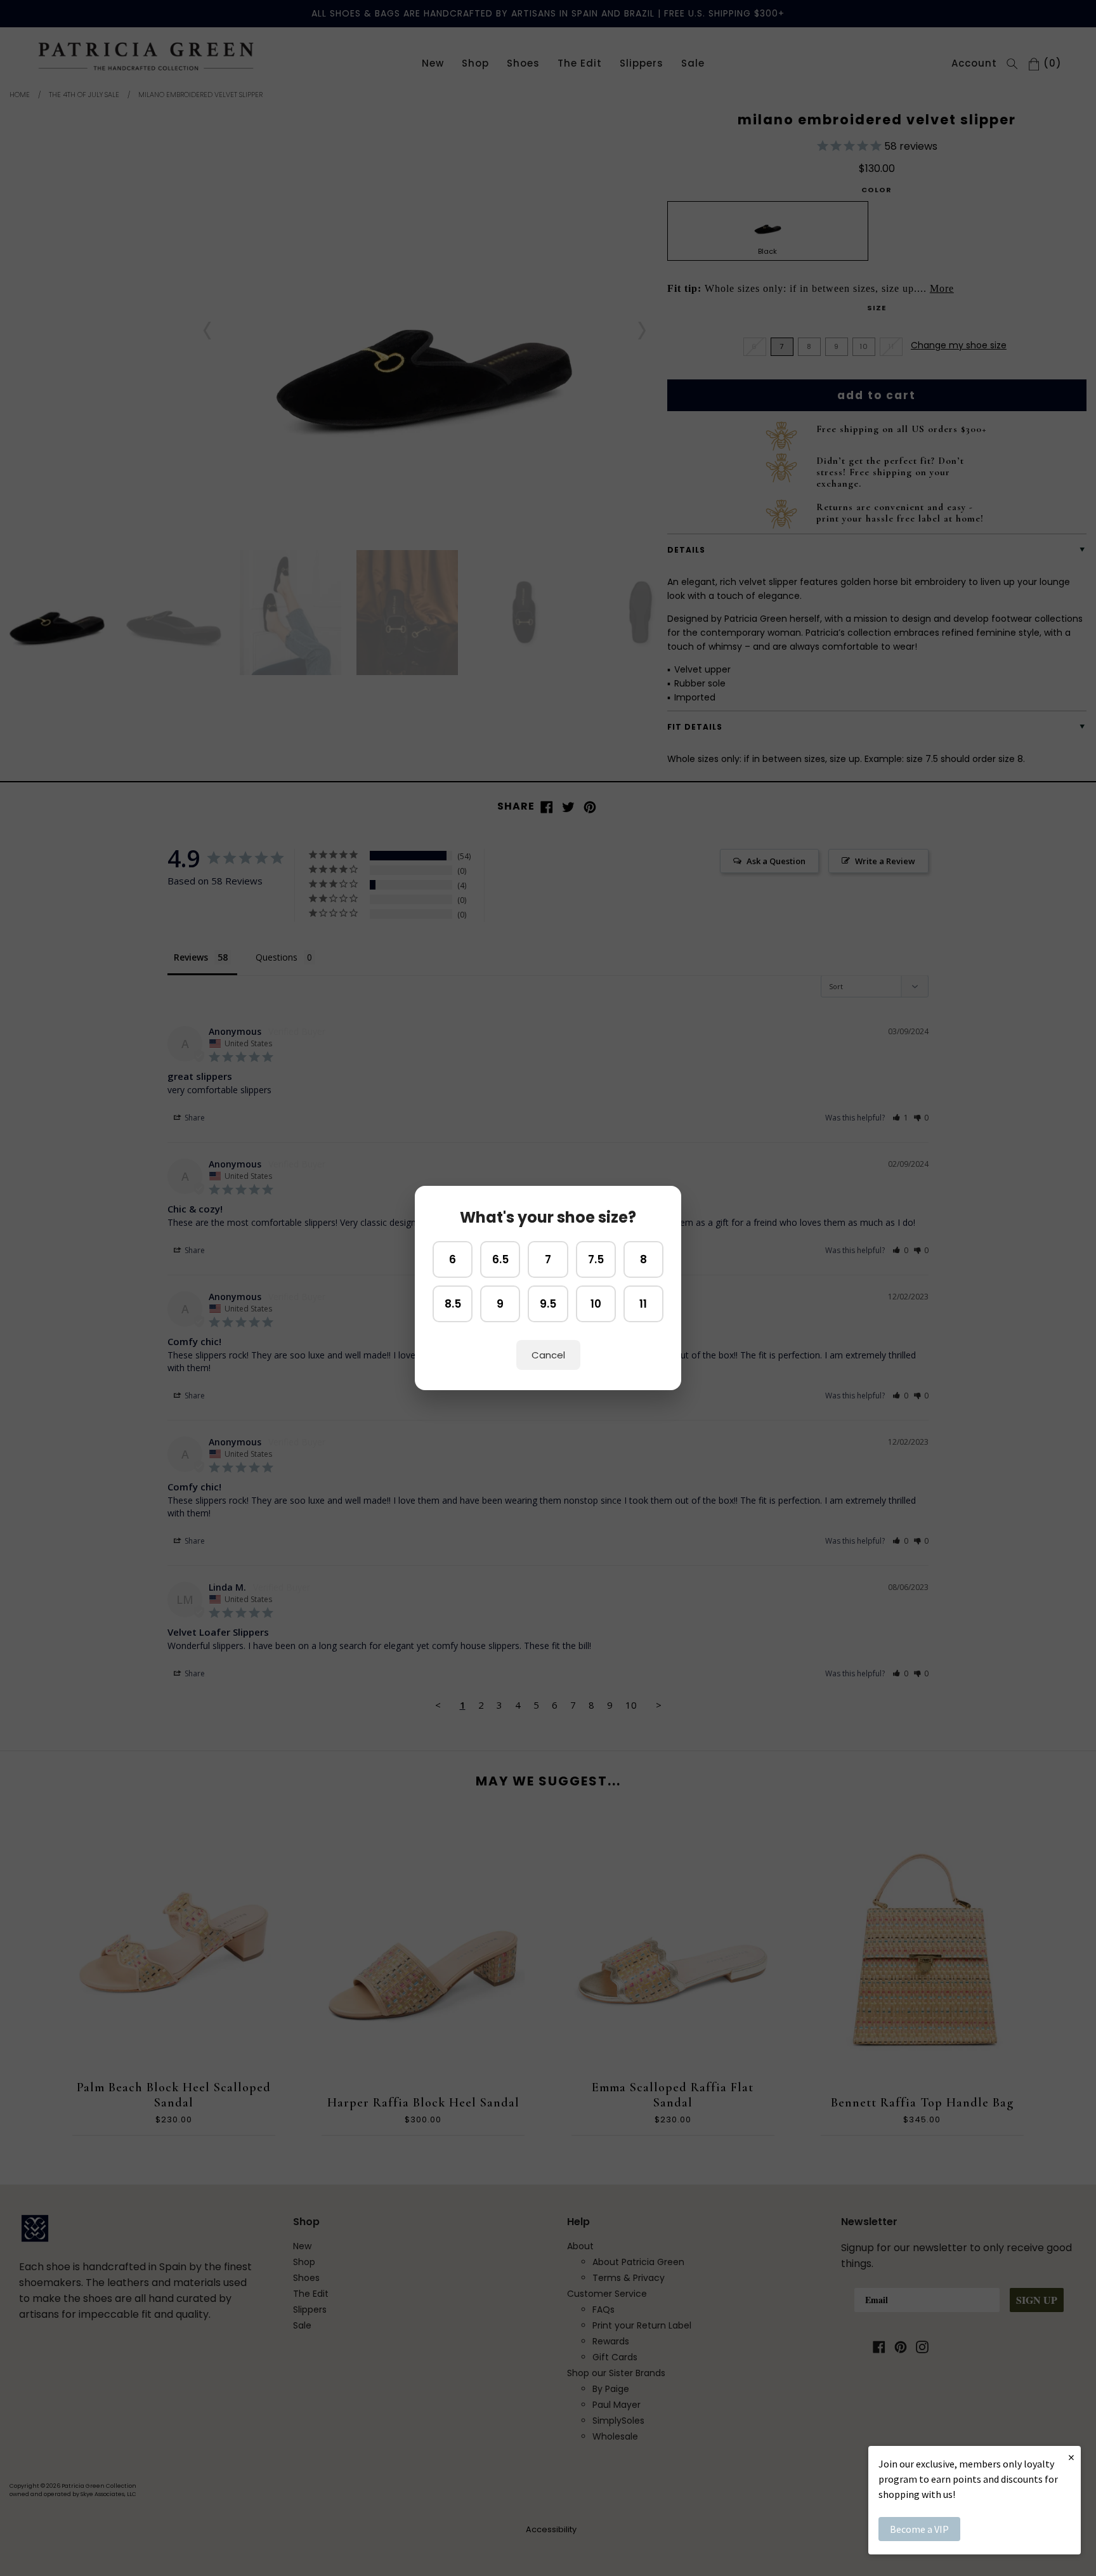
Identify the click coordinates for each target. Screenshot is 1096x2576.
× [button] (1071, 2457)
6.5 (500, 1259)
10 (596, 1304)
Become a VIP (919, 2529)
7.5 (596, 1259)
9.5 (548, 1304)
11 (643, 1304)
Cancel (548, 1355)
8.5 (453, 1304)
